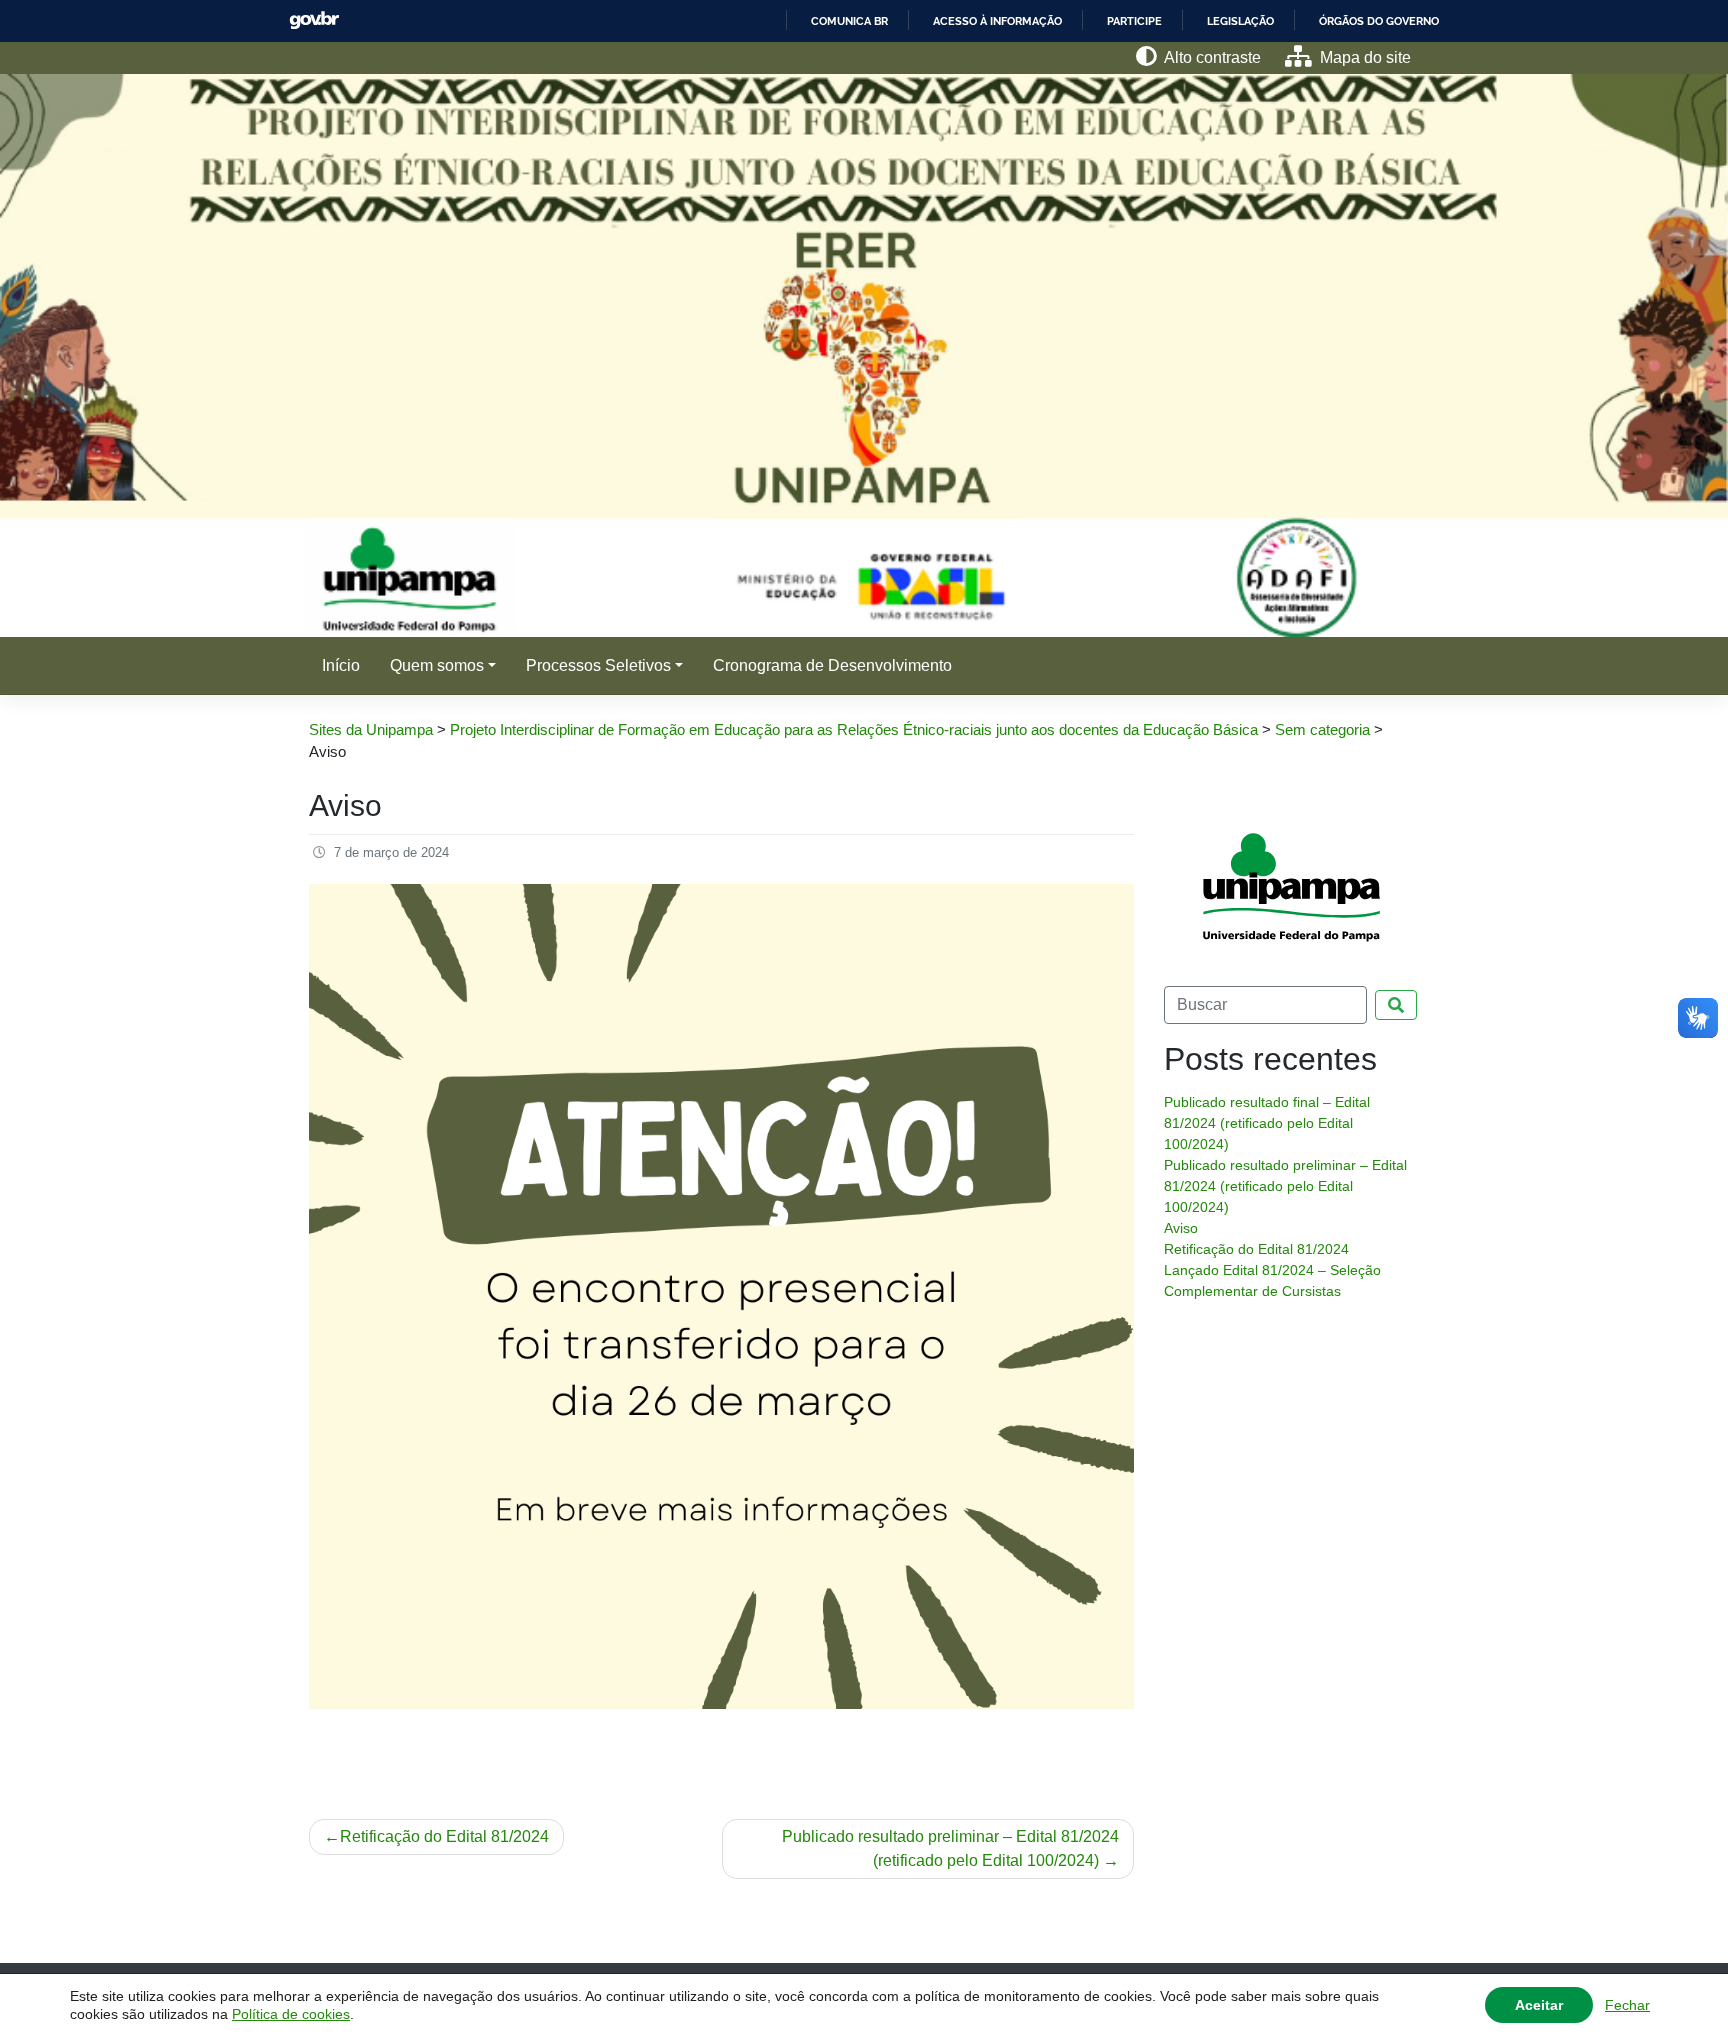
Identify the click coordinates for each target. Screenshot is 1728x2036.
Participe (1134, 21)
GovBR (314, 20)
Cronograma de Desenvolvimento (832, 665)
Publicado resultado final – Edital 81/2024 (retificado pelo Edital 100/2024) (1267, 1123)
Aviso (1181, 1228)
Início (341, 665)
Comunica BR (849, 21)
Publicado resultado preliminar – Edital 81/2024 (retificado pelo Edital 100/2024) (950, 1848)
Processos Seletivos (598, 665)
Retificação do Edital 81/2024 (444, 1836)
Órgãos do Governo (1379, 21)
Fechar (1627, 2005)
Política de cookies (291, 2014)
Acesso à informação (997, 21)
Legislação (1240, 21)
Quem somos (437, 665)
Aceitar (1539, 2005)
